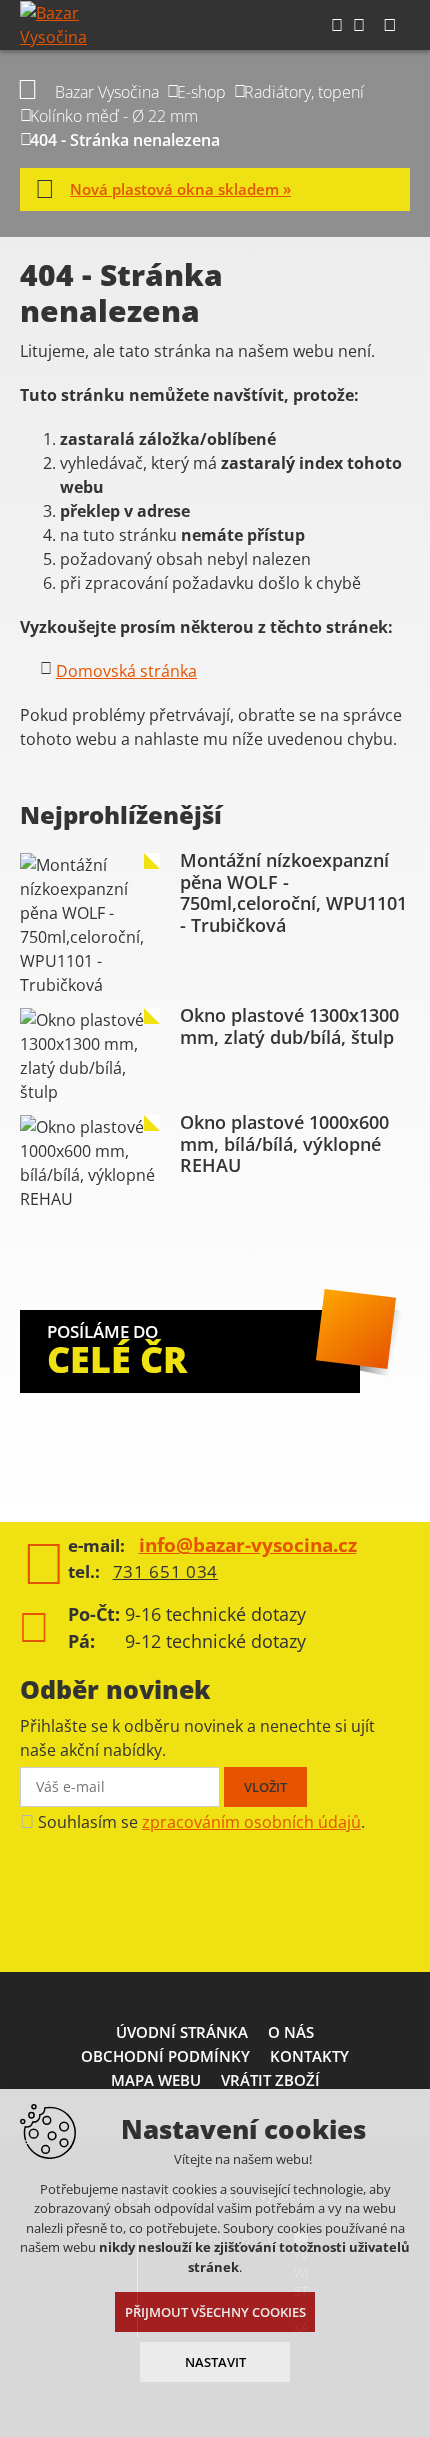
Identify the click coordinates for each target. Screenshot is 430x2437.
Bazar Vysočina (107, 92)
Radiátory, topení (304, 92)
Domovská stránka (126, 671)
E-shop (201, 92)
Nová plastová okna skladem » (180, 189)
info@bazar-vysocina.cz (248, 1545)
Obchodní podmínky (165, 2056)
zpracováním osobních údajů (251, 1822)
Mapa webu (156, 2080)
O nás (291, 2032)
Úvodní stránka (182, 2032)
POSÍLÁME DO (117, 1352)
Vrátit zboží (270, 2080)
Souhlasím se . (201, 1822)
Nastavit (215, 2362)
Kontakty (309, 2056)
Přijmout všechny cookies (215, 2312)
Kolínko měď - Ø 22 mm (114, 116)
